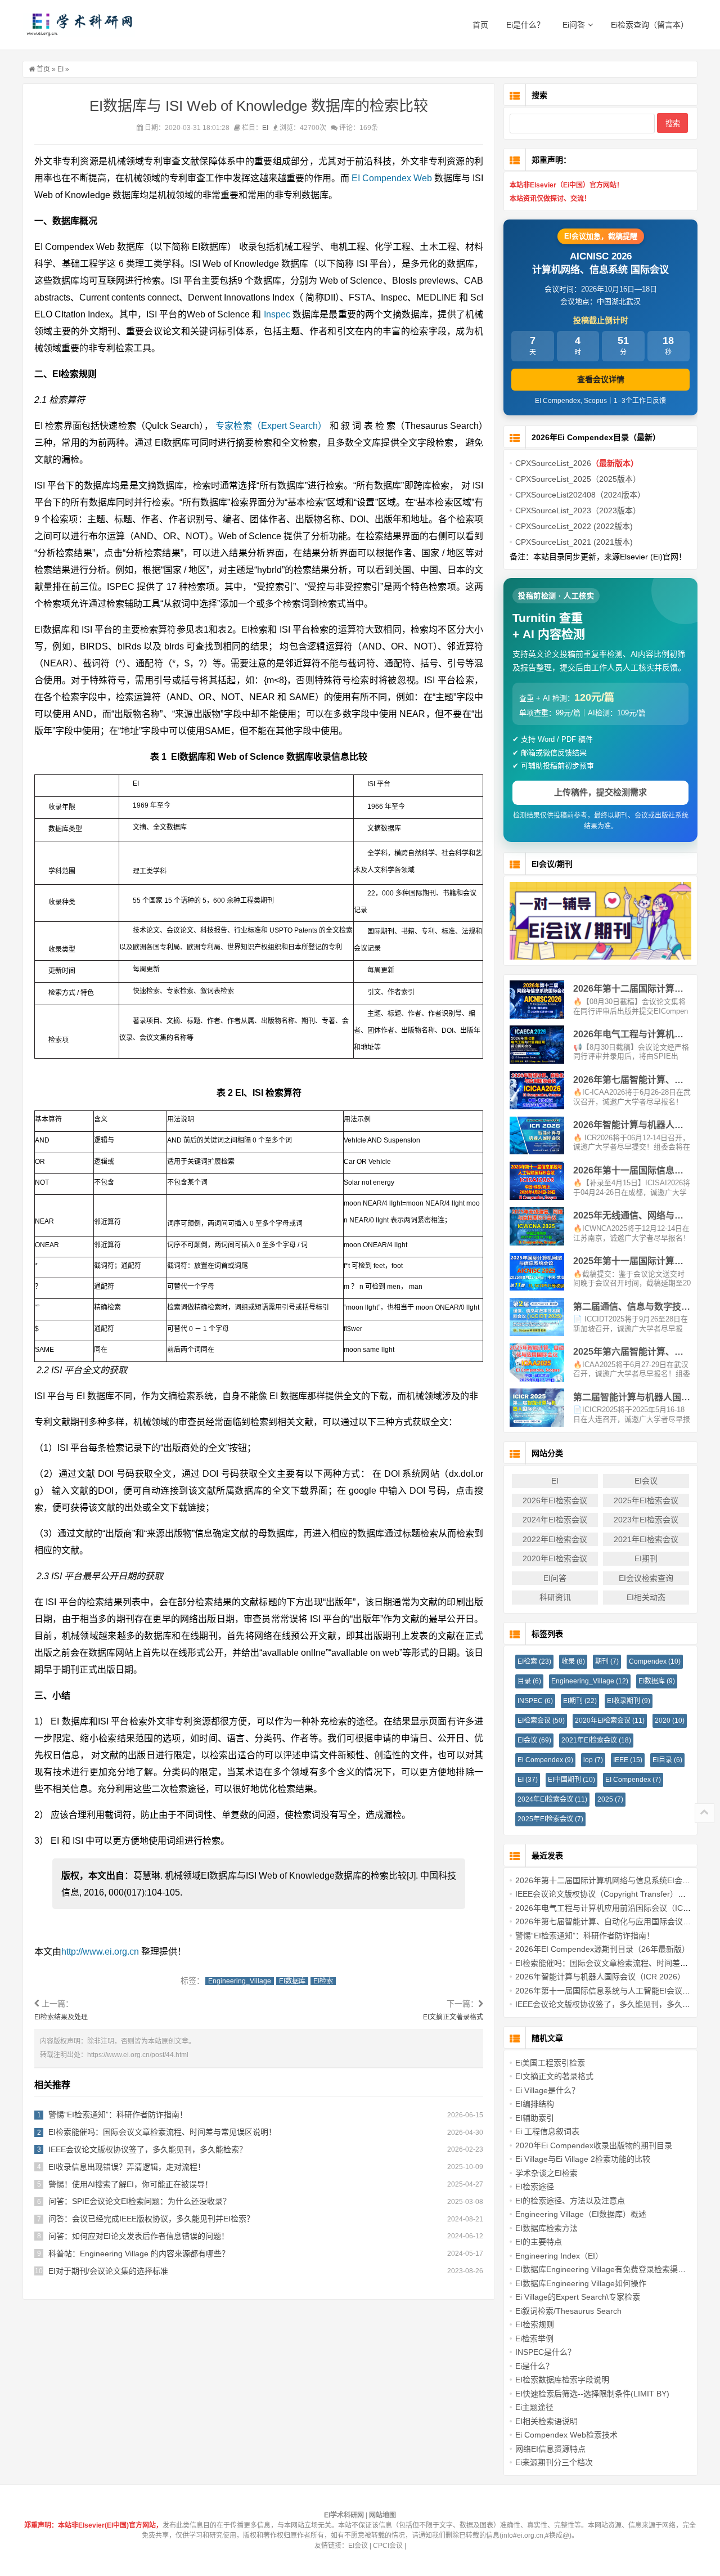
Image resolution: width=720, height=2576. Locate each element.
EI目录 (667, 1760)
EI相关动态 (646, 1597)
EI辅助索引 (535, 2118)
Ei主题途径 (534, 2407)
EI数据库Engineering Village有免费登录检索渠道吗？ (608, 2269)
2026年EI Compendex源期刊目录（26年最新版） (602, 1949)
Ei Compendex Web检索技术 (566, 2435)
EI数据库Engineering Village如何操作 (581, 2283)
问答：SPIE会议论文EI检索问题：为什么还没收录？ (139, 2201)
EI (60, 69)
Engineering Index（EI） (559, 2256)
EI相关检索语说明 (546, 2421)
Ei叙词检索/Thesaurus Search (568, 2311)
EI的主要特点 (539, 2242)
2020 (670, 1721)
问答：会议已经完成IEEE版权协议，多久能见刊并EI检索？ (151, 2219)
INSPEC (535, 1701)
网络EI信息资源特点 (550, 2449)
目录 (529, 1681)
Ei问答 (574, 25)
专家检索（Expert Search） (271, 426)
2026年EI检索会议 (555, 1500)
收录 (573, 1661)
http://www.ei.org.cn (100, 1952)
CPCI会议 (388, 2546)
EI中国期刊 (571, 1780)
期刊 (607, 1661)
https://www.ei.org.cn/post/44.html (138, 2055)
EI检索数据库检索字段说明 (562, 2380)
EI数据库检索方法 (546, 2228)
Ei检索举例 (534, 2338)
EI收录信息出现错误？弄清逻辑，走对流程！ (127, 2167)
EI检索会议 (541, 1721)
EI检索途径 (535, 2187)
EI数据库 (292, 1981)
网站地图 (382, 2515)
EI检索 (323, 1981)
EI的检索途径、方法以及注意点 (570, 2201)
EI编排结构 (535, 2104)
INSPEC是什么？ (545, 2352)
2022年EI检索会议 (555, 1539)
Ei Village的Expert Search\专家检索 (578, 2297)
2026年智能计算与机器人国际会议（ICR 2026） (600, 1977)
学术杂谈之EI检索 (546, 2173)
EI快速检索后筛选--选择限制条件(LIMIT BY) (592, 2394)
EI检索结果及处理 (61, 2017)
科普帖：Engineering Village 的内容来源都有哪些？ (139, 2254)
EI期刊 (646, 1558)
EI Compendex (633, 1780)
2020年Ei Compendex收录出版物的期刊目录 (594, 2145)
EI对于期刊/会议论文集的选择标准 (108, 2271)
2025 (610, 1799)
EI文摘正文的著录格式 (554, 2076)
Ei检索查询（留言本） (650, 25)
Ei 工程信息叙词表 (547, 2131)
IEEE (628, 1760)
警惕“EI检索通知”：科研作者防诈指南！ (118, 2114)
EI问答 (555, 1578)
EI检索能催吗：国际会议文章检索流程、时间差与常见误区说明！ (162, 2132)
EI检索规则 (535, 2324)
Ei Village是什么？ (547, 2090)
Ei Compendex (545, 1760)
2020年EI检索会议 (555, 1558)
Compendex (655, 1661)
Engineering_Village (240, 1981)
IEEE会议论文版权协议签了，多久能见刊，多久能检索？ (148, 2149)
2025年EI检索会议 (646, 1500)
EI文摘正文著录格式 (453, 2017)
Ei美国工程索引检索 (550, 2063)
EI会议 (646, 1481)
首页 (480, 25)
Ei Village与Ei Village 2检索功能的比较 (583, 2159)
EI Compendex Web (392, 178)
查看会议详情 (601, 379)
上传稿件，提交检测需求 (600, 792)
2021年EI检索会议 (646, 1539)
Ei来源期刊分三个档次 (554, 2462)
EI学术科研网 (79, 25)
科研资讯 (555, 1597)
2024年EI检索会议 (555, 1520)
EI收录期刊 (629, 1701)
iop (593, 1760)
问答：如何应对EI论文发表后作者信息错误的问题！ (139, 2236)
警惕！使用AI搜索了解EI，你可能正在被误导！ (130, 2184)
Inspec (277, 314)
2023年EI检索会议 (646, 1520)
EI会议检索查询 (646, 1578)
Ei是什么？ (525, 25)
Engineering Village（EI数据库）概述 (581, 2214)
